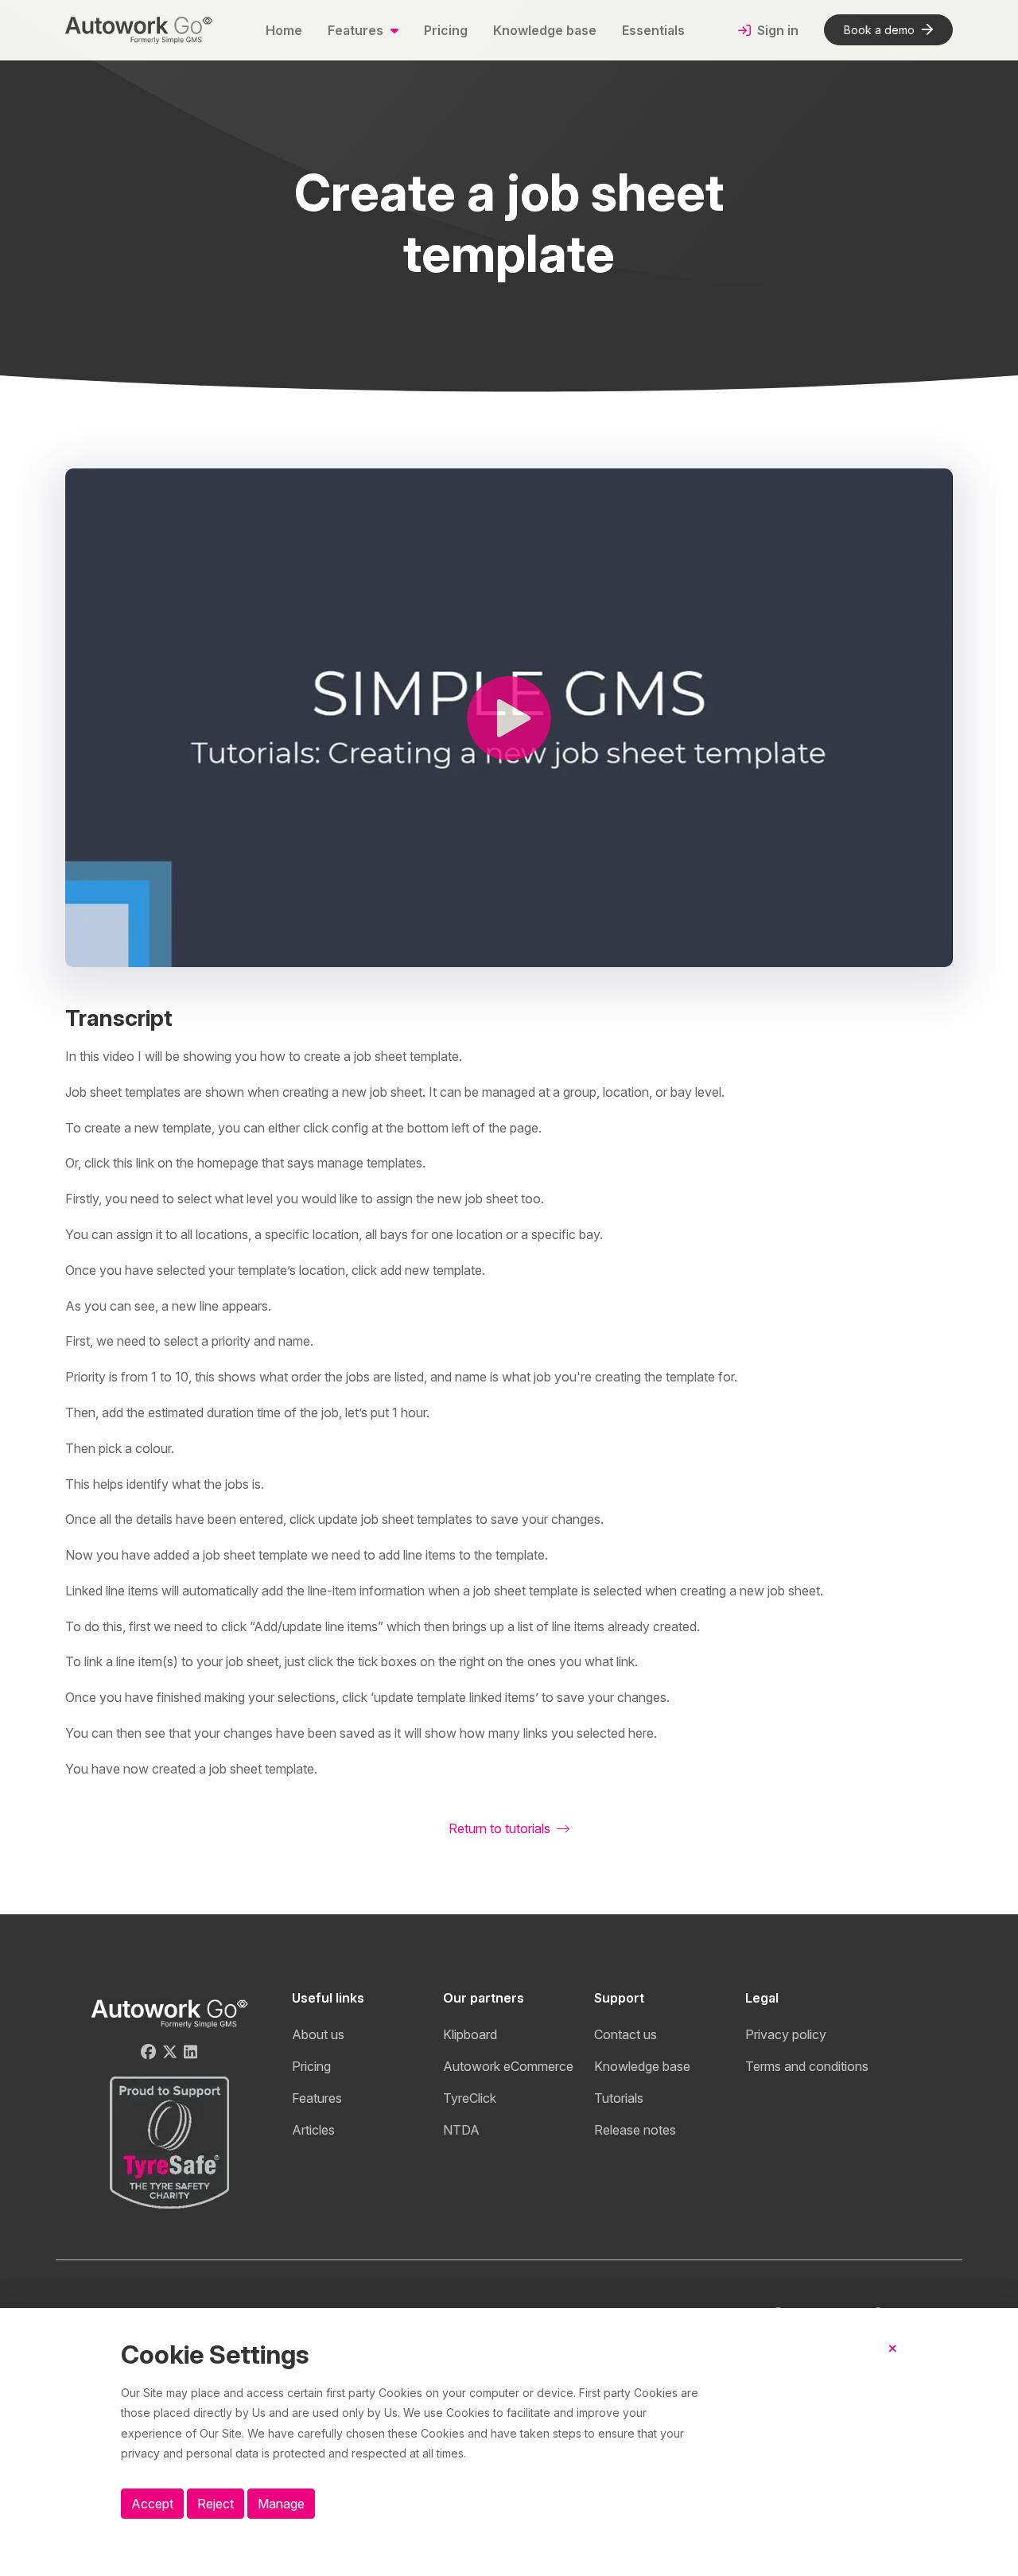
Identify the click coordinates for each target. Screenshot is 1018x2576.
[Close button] (893, 2361)
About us (318, 2034)
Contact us (626, 2034)
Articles (313, 2130)
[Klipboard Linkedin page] (190, 2052)
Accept (152, 2504)
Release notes (635, 2130)
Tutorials (619, 2098)
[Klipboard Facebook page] (148, 2052)
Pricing (446, 30)
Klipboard (470, 2034)
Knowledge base (545, 30)
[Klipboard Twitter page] (170, 2052)
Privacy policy (786, 2034)
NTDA (461, 2130)
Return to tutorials (501, 1828)
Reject (216, 2504)
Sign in (776, 30)
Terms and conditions (807, 2066)
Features (317, 2098)
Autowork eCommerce (508, 2066)
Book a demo (879, 30)
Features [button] (357, 30)
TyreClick (470, 2098)
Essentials (653, 30)
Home (284, 30)
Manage (281, 2504)
